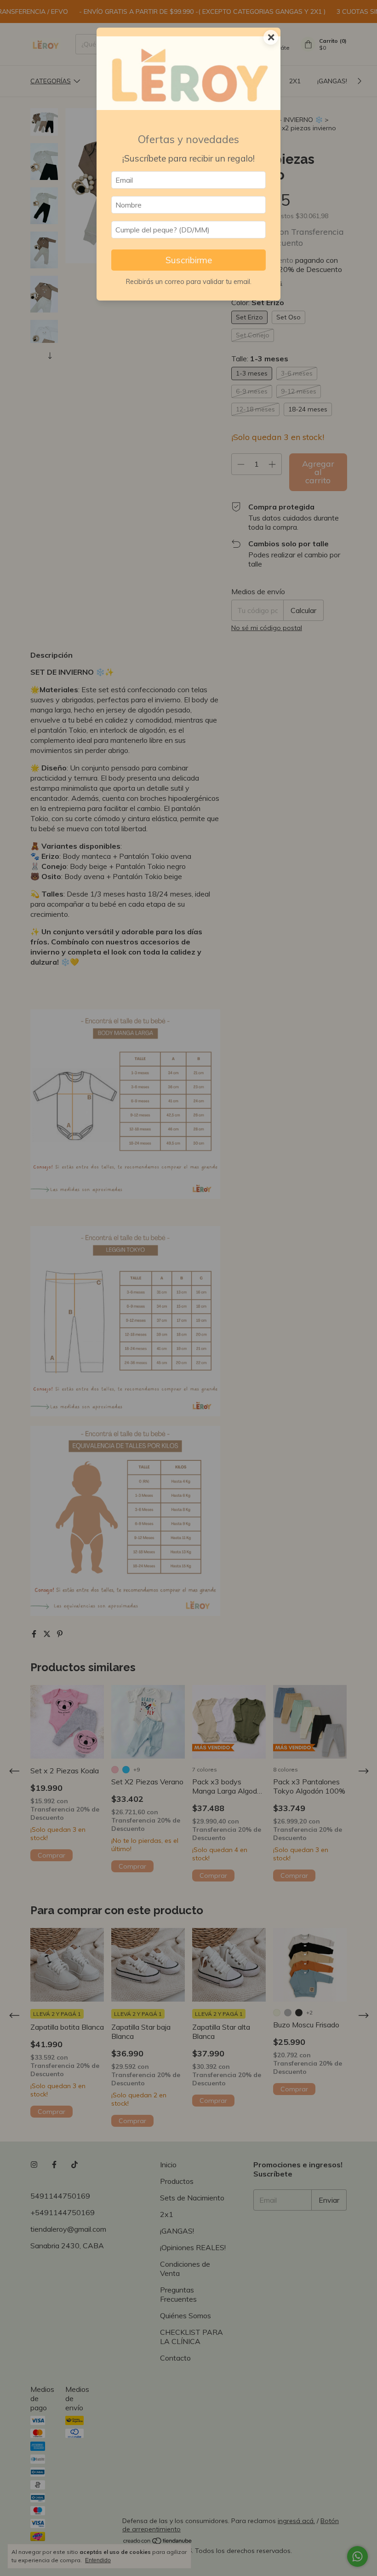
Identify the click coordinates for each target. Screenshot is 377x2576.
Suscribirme (189, 260)
